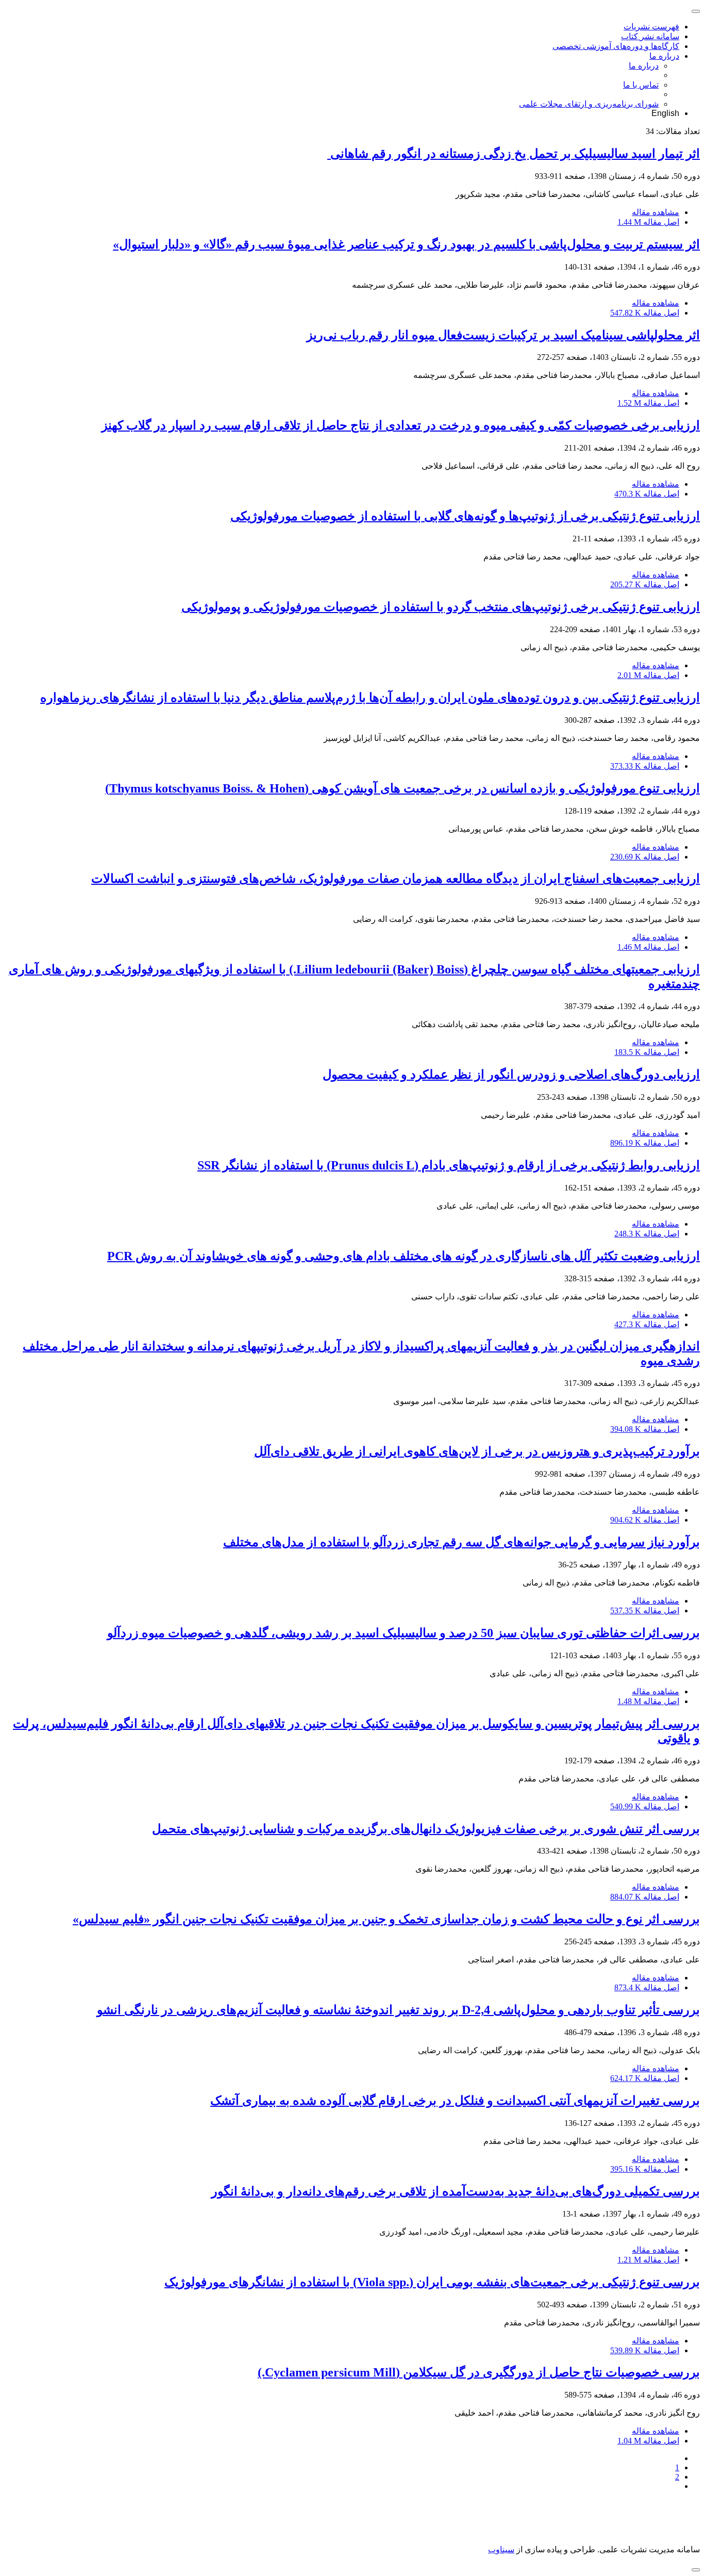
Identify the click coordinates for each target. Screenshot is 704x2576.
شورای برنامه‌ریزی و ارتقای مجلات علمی (589, 104)
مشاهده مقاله (656, 212)
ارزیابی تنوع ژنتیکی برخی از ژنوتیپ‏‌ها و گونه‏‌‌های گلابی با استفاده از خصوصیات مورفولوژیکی (465, 516)
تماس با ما (641, 85)
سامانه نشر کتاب (650, 36)
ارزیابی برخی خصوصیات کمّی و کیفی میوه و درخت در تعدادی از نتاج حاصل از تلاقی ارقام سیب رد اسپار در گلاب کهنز (401, 425)
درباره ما (664, 56)
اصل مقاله (648, 222)
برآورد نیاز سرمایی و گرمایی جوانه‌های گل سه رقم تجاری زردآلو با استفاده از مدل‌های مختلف (462, 1542)
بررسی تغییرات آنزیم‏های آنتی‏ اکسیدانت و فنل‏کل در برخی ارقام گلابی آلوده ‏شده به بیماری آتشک (455, 2101)
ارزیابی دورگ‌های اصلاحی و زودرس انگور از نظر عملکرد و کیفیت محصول (511, 1075)
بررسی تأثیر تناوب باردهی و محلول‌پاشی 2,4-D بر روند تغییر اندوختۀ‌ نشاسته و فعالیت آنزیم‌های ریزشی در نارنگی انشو (398, 2010)
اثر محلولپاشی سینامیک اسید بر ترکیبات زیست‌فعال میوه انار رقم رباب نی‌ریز (503, 335)
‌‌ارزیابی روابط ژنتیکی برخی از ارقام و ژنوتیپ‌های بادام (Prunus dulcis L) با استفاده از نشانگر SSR (449, 1165)
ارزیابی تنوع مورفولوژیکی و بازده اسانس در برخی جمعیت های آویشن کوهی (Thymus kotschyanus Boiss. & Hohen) (403, 788)
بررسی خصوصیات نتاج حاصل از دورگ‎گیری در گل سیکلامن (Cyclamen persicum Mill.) (479, 2372)
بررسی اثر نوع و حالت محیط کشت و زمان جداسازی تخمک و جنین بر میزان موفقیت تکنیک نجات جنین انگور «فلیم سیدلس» (386, 1919)
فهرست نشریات (651, 27)
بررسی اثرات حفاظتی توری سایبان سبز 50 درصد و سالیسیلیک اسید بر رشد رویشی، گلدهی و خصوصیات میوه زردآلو (404, 1633)
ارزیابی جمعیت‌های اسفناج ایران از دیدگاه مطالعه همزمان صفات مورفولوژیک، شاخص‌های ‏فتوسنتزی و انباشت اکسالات (396, 879)
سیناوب (501, 2549)
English (665, 113)
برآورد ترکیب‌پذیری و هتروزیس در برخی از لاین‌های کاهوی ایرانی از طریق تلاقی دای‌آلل (477, 1451)
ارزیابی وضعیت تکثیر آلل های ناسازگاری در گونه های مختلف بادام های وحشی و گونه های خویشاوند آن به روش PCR (404, 1256)
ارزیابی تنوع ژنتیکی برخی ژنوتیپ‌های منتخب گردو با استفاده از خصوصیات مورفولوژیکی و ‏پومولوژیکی (441, 607)
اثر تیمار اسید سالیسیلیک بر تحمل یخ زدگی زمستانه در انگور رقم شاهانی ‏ (514, 154)
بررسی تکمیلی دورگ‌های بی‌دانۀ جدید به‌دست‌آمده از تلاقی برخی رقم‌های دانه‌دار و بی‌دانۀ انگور (456, 2191)
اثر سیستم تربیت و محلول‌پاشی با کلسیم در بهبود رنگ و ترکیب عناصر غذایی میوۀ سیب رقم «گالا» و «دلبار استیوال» (406, 244)
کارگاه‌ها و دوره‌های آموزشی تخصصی (616, 46)
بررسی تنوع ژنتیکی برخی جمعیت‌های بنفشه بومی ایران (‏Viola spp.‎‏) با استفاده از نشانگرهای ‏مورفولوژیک (432, 2282)
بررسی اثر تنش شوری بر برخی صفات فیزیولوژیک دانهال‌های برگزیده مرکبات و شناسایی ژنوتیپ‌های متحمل (426, 1829)
